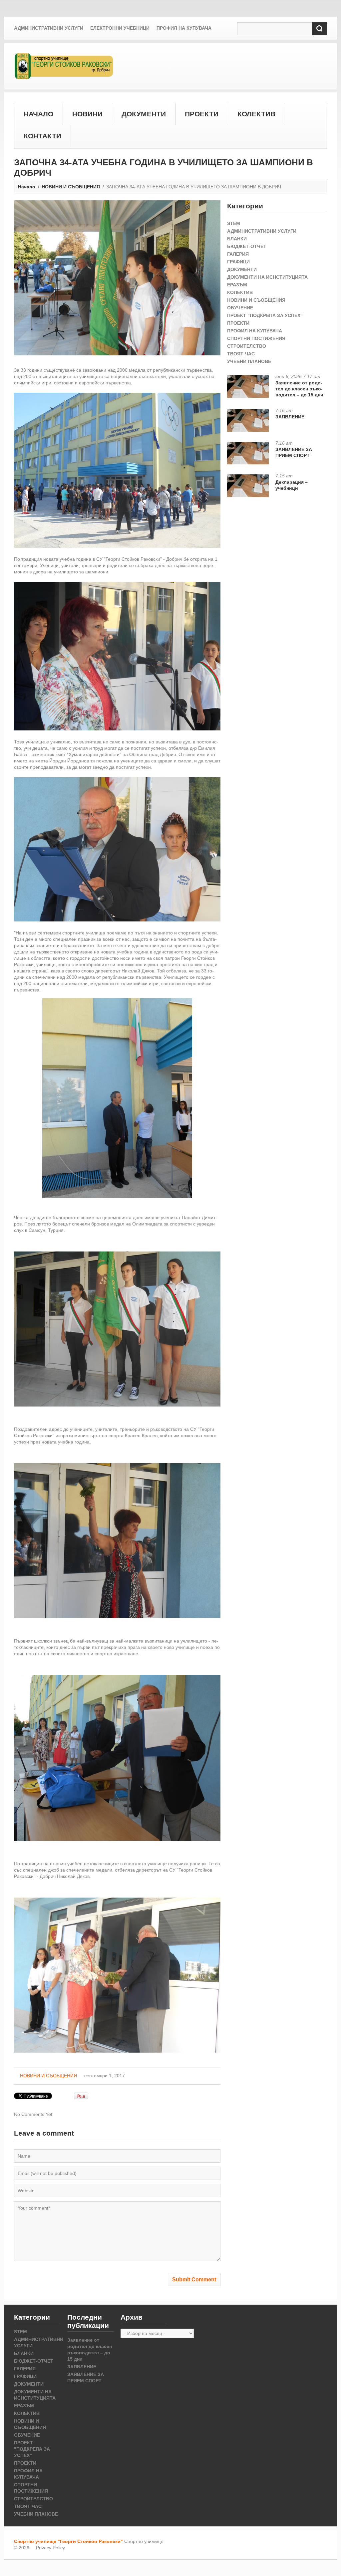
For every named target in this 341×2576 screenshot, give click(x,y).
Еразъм (237, 285)
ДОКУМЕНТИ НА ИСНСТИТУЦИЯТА (267, 277)
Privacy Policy (50, 2548)
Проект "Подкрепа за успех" (265, 315)
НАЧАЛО (38, 114)
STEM (234, 223)
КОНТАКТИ (42, 136)
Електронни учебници (120, 28)
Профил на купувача (184, 28)
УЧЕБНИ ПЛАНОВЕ (249, 361)
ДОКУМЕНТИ (144, 114)
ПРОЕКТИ (202, 114)
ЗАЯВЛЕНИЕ (290, 417)
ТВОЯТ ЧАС (241, 354)
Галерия (238, 254)
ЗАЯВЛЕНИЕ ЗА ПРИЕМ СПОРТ (294, 452)
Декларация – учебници (292, 485)
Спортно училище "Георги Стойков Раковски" (68, 2541)
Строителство (247, 346)
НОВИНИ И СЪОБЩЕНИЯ (71, 187)
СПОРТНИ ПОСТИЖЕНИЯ (256, 338)
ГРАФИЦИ (238, 262)
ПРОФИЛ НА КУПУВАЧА (255, 331)
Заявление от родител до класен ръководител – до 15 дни (299, 389)
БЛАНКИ (237, 239)
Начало (27, 187)
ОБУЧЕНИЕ (240, 308)
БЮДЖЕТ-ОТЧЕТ (247, 246)
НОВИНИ (87, 114)
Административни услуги (49, 28)
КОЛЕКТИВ (256, 114)
